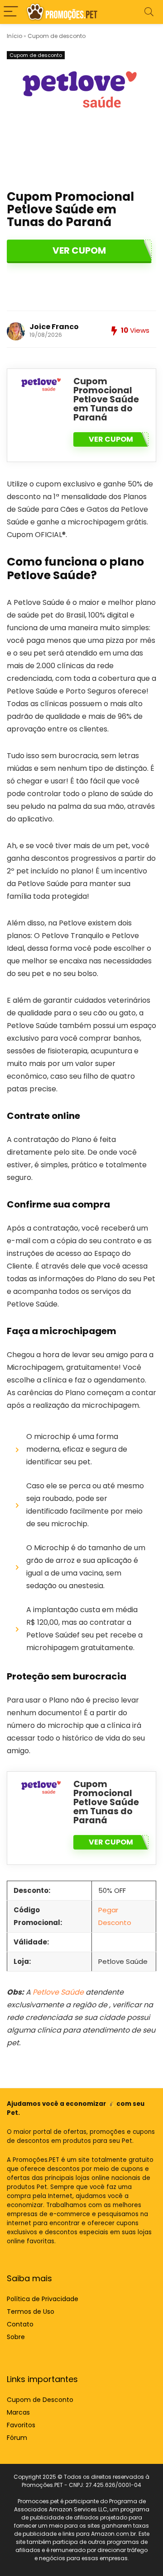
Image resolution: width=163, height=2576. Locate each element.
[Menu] (11, 12)
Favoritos (21, 2425)
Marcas (18, 2412)
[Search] (149, 12)
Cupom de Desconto (40, 2400)
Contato (20, 2324)
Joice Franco (54, 327)
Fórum (17, 2438)
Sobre (16, 2337)
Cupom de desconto (57, 36)
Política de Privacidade (43, 2299)
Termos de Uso (31, 2312)
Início (14, 36)
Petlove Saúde (58, 1992)
